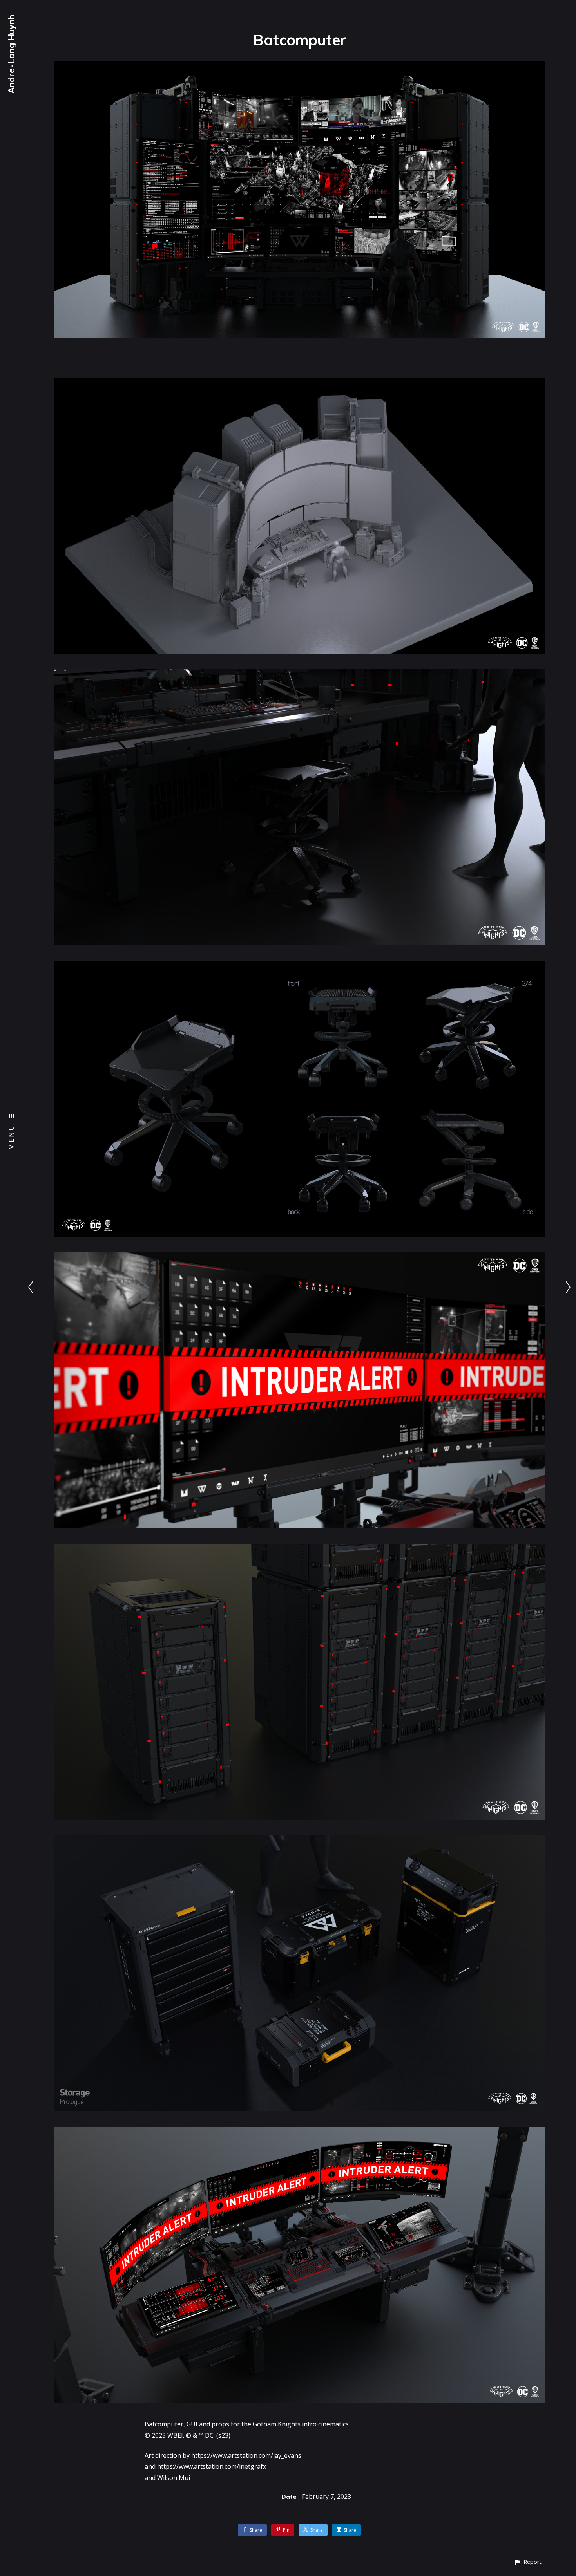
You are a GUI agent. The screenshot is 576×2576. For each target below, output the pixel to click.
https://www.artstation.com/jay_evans (246, 2455)
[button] (528, 2562)
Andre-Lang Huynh (11, 54)
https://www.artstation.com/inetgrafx (212, 2466)
